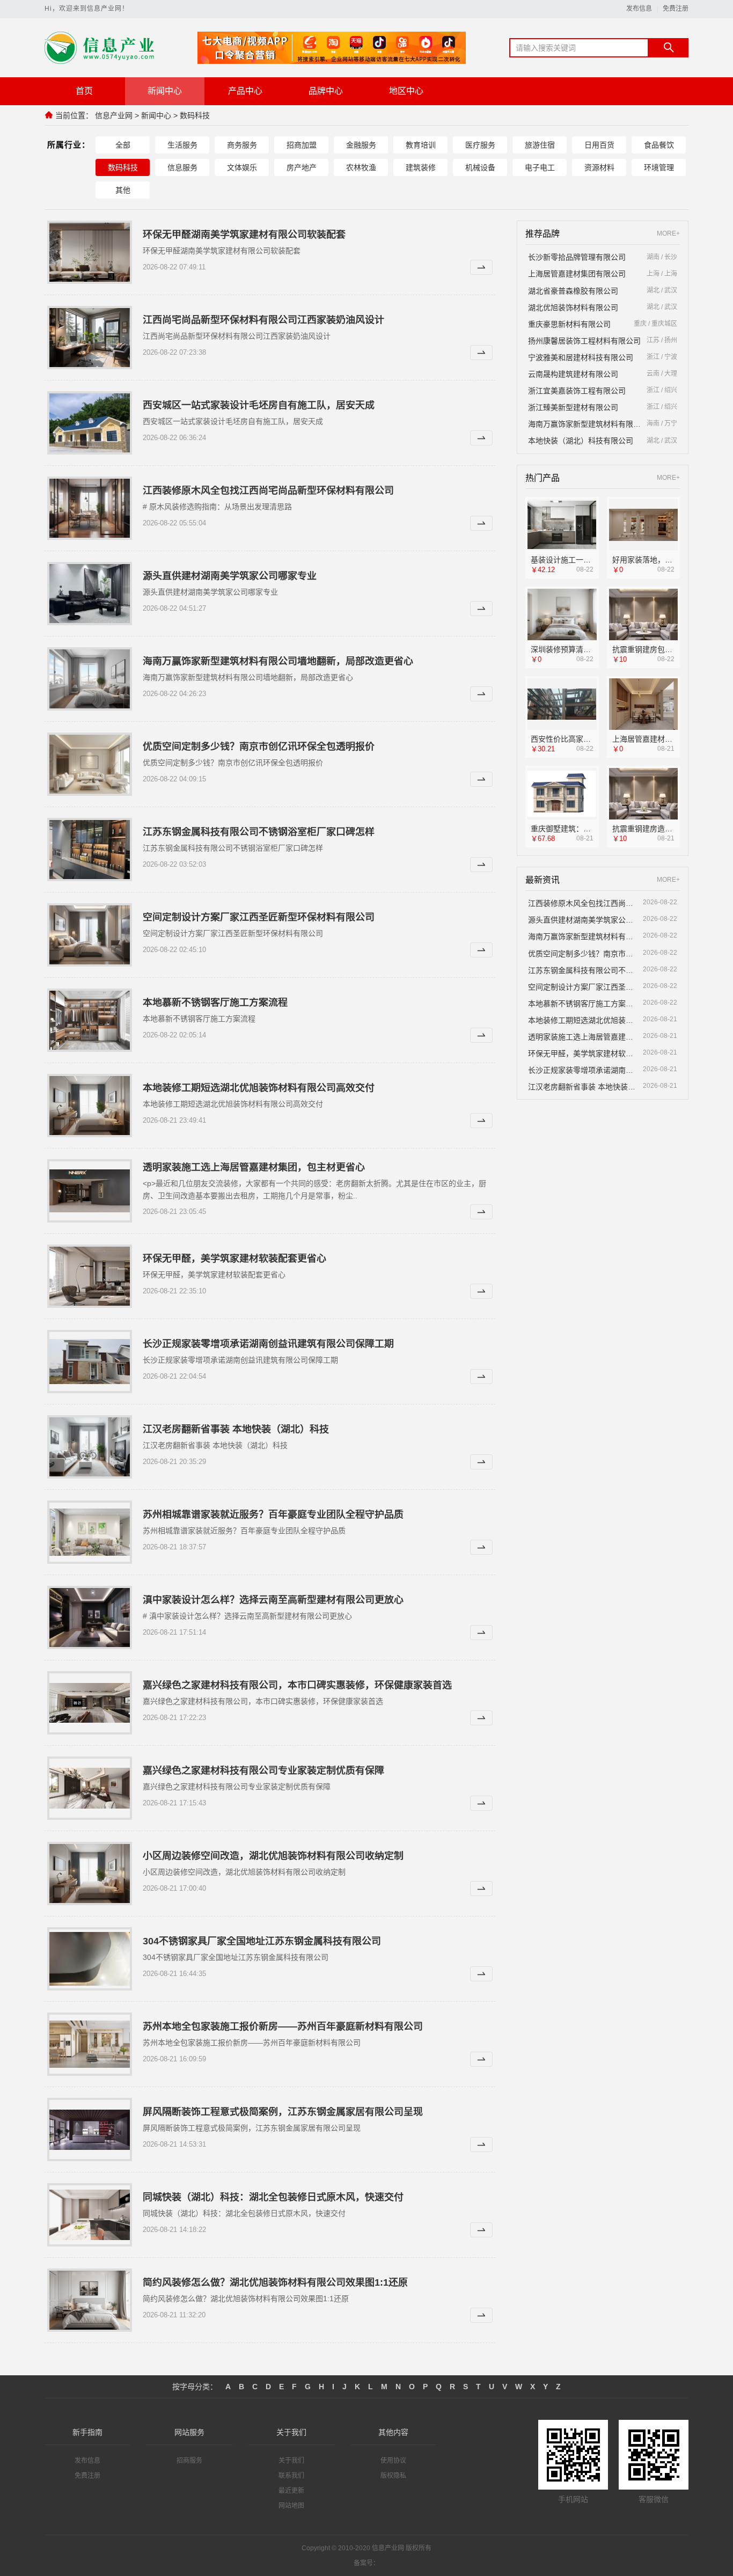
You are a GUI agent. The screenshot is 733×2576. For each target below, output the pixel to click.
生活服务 (182, 145)
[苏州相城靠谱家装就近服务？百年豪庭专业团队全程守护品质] (90, 1532)
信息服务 (182, 167)
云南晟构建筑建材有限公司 (573, 374)
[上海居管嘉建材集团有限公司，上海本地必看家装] (644, 704)
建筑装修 (421, 167)
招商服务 (189, 2461)
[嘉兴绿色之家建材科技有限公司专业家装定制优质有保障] (90, 1788)
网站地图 (291, 2506)
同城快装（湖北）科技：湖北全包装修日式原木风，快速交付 (273, 2197)
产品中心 (245, 91)
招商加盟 (302, 145)
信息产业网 (114, 115)
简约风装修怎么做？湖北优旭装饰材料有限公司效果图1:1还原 (275, 2282)
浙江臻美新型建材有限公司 (573, 407)
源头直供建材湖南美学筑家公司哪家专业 (230, 576)
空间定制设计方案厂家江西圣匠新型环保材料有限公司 (259, 917)
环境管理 (659, 167)
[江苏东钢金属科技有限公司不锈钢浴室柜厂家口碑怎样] (90, 850)
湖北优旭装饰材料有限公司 (573, 308)
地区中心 (406, 91)
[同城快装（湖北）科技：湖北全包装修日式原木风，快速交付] (90, 2215)
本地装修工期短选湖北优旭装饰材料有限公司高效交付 (259, 1088)
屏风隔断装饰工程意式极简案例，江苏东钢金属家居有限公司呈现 (283, 2112)
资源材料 (599, 167)
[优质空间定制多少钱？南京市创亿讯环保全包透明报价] (90, 764)
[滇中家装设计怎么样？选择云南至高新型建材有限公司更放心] (90, 1618)
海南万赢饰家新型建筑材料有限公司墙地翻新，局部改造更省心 (278, 661)
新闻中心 (165, 91)
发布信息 (639, 9)
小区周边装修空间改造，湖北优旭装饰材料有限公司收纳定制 (273, 1856)
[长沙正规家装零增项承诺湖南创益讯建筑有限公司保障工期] (90, 1362)
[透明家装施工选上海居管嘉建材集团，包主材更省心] (90, 1191)
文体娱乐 (242, 167)
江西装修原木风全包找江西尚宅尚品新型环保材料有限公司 (268, 491)
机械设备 (480, 167)
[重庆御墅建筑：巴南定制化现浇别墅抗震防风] (562, 794)
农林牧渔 (361, 167)
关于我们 (291, 2461)
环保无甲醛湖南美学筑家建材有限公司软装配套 (244, 235)
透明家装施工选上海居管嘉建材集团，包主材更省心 (254, 1167)
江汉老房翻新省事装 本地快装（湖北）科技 (236, 1429)
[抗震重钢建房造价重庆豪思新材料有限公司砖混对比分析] (644, 794)
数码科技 (195, 115)
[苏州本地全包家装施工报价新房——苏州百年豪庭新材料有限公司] (90, 2044)
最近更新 (291, 2491)
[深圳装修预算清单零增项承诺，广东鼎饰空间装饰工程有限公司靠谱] (562, 615)
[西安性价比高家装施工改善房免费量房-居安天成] (562, 704)
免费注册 (676, 9)
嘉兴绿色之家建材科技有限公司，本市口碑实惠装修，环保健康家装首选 (297, 1685)
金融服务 (361, 145)
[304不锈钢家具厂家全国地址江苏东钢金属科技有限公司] (90, 1959)
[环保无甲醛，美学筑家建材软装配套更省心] (90, 1276)
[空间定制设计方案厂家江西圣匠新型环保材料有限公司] (90, 935)
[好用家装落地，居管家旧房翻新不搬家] (644, 525)
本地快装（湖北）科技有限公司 (581, 441)
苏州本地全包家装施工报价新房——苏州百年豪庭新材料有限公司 (283, 2026)
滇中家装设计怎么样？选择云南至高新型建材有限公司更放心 (273, 1600)
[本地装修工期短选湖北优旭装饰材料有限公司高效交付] (90, 1106)
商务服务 (242, 145)
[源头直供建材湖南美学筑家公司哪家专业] (90, 594)
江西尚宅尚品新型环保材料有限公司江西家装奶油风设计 (263, 320)
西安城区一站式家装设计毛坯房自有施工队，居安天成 (259, 405)
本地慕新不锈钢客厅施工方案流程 (215, 1002)
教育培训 (421, 145)
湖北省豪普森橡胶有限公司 (573, 291)
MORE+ (668, 234)
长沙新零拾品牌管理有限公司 (577, 257)
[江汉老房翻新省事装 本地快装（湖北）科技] (90, 1447)
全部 (123, 145)
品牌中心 (326, 91)
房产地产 (302, 167)
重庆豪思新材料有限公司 (569, 324)
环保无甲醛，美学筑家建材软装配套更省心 (234, 1258)
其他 (123, 190)
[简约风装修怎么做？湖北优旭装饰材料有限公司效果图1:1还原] (90, 2300)
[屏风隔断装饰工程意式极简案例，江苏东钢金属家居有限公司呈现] (90, 2129)
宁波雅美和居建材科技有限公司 (581, 357)
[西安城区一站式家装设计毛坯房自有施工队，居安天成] (90, 423)
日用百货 (599, 145)
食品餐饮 (659, 145)
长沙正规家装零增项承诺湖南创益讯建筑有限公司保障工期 (268, 1344)
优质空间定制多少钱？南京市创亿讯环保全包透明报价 (259, 747)
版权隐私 (393, 2476)
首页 (84, 91)
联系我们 (291, 2476)
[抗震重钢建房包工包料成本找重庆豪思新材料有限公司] (644, 615)
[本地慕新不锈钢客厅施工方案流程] (90, 1020)
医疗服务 (480, 145)
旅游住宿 (540, 145)
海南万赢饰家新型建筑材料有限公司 (585, 424)
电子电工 (540, 167)
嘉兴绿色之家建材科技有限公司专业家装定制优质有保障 (263, 1770)
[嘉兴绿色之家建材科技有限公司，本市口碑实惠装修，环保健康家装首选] (90, 1703)
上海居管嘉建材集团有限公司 (577, 274)
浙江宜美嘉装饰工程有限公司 (577, 391)
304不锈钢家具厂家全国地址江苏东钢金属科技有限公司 (262, 1941)
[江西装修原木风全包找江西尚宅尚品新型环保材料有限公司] (90, 508)
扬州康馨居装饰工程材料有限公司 (584, 341)
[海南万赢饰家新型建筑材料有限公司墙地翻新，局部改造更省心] (90, 679)
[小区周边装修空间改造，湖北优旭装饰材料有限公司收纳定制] (90, 1874)
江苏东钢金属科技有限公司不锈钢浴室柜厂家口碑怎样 (259, 832)
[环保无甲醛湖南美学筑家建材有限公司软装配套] (90, 252)
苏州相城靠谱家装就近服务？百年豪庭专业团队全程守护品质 (273, 1514)
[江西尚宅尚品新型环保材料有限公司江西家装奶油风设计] (90, 338)
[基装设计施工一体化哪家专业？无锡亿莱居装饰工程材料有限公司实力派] (562, 525)
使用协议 (393, 2461)
